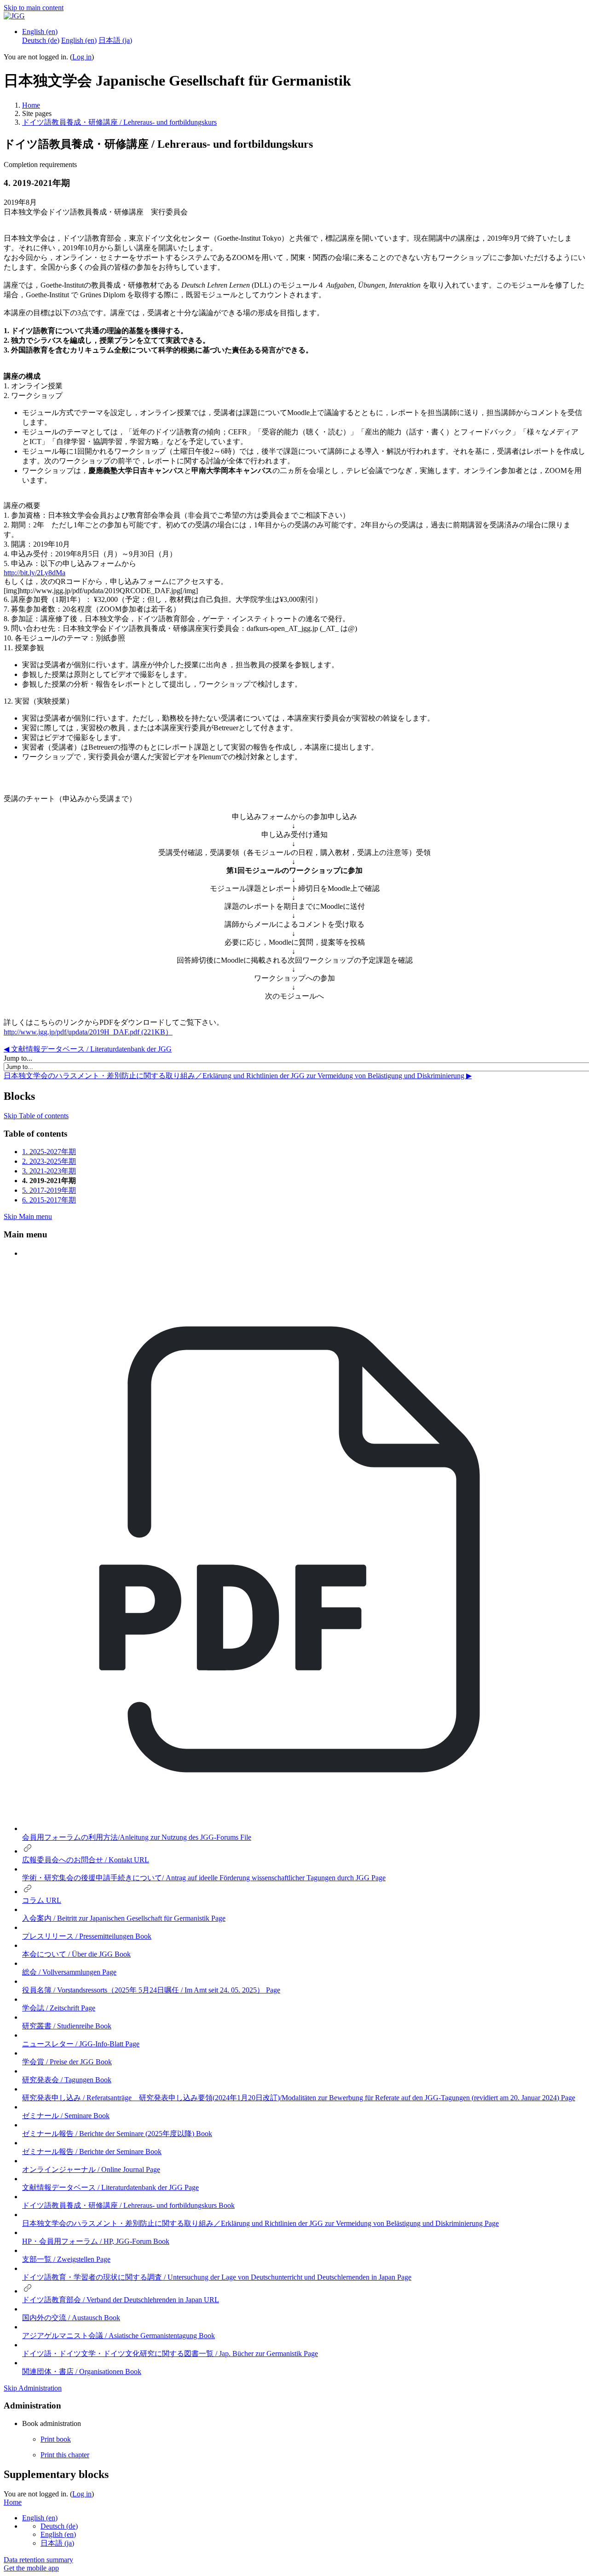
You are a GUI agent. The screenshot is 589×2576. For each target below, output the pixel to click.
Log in (82, 57)
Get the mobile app (31, 2568)
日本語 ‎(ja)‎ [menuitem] (115, 40)
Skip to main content (34, 8)
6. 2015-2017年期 (49, 1200)
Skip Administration (33, 2388)
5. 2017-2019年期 (49, 1190)
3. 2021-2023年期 (49, 1171)
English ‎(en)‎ (40, 32)
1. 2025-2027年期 (49, 1152)
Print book (56, 2439)
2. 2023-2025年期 (49, 1161)
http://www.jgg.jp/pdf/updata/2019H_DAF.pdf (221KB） (88, 1032)
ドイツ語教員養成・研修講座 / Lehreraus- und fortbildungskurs (119, 122)
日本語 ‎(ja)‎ (57, 2543)
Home (31, 105)
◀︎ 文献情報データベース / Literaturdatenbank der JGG (88, 1049)
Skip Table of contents (36, 1116)
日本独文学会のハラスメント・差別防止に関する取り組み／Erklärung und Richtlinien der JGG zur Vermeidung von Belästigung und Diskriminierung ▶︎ (238, 1076)
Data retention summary (38, 2560)
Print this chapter (65, 2455)
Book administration (52, 2423)
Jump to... (18, 1058)
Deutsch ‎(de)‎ (59, 2526)
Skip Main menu (28, 1216)
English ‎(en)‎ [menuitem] (79, 40)
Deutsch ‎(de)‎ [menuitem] (41, 40)
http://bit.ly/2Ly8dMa (35, 573)
